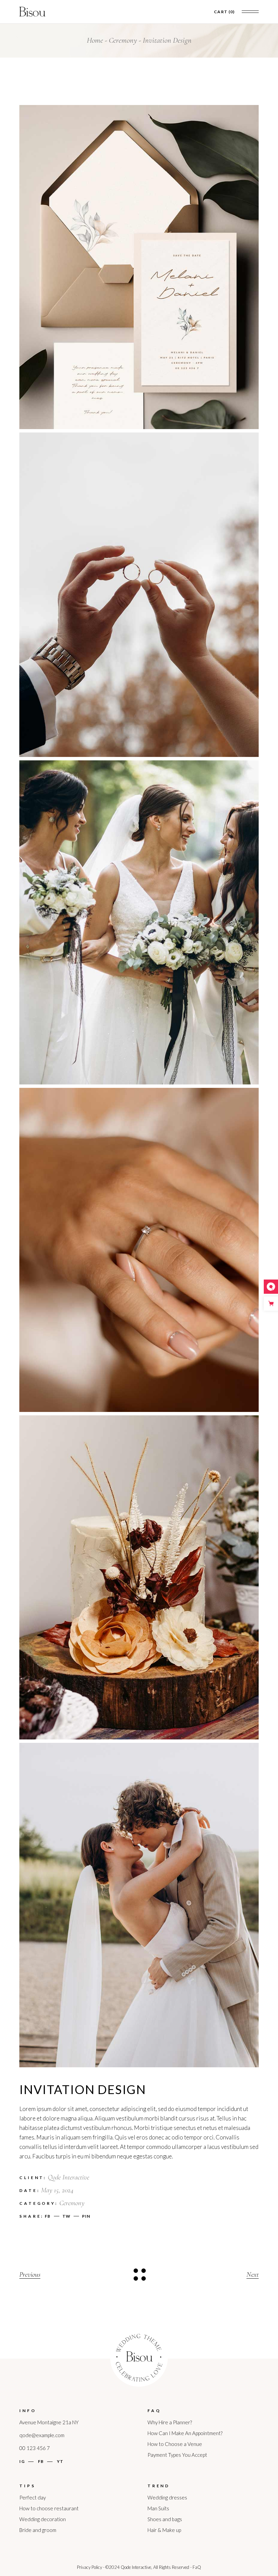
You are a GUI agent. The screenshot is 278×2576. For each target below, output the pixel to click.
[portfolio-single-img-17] (139, 922)
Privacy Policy (90, 2567)
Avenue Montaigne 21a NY (49, 2422)
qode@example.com (42, 2435)
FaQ (197, 2567)
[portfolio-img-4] (139, 267)
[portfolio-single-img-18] (139, 1577)
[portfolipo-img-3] (139, 1250)
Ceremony (72, 2203)
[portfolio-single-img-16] (139, 595)
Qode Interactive (68, 2177)
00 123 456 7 (35, 2448)
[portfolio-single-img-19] (139, 1905)
